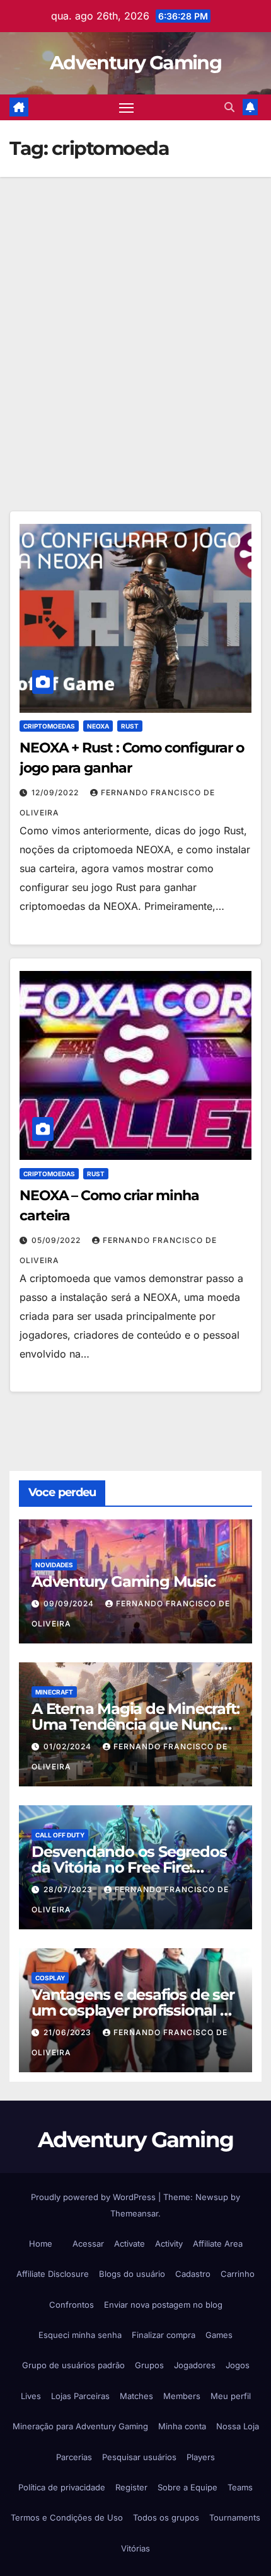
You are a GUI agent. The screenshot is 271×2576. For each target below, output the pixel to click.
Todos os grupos (166, 2517)
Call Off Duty (60, 1835)
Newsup (212, 2197)
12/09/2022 (56, 792)
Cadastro (193, 2274)
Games (219, 2335)
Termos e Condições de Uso (67, 2517)
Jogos (238, 2365)
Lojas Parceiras (80, 2396)
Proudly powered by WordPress (95, 2197)
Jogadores (195, 2365)
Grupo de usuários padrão (73, 2365)
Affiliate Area (218, 2244)
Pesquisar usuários (139, 2457)
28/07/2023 (69, 1889)
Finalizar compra (164, 2335)
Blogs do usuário (132, 2274)
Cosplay (50, 1978)
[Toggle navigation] (127, 108)
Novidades (54, 1565)
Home (41, 2244)
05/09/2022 (57, 1240)
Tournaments (235, 2517)
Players (201, 2457)
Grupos (149, 2365)
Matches (136, 2396)
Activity (169, 2244)
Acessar (88, 2244)
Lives (31, 2396)
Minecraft (54, 1692)
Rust (130, 726)
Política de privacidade (62, 2487)
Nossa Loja (238, 2426)
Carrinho (238, 2274)
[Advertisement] (135, 319)
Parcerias (74, 2457)
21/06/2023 (69, 2032)
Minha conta (182, 2426)
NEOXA (98, 726)
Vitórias (135, 2548)
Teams (240, 2487)
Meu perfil (231, 2396)
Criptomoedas (49, 726)
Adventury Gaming (135, 63)
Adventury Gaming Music (124, 1581)
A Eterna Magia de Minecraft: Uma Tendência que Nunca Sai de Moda (135, 1724)
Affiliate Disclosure (53, 2274)
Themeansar (134, 2213)
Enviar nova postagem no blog (163, 2305)
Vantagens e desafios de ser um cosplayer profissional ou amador (135, 2010)
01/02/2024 (69, 1746)
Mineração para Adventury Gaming (80, 2426)
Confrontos (72, 2305)
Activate (130, 2244)
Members (182, 2396)
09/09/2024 (70, 1603)
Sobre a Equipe (187, 2487)
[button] (229, 107)
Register (131, 2487)
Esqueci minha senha (80, 2335)
